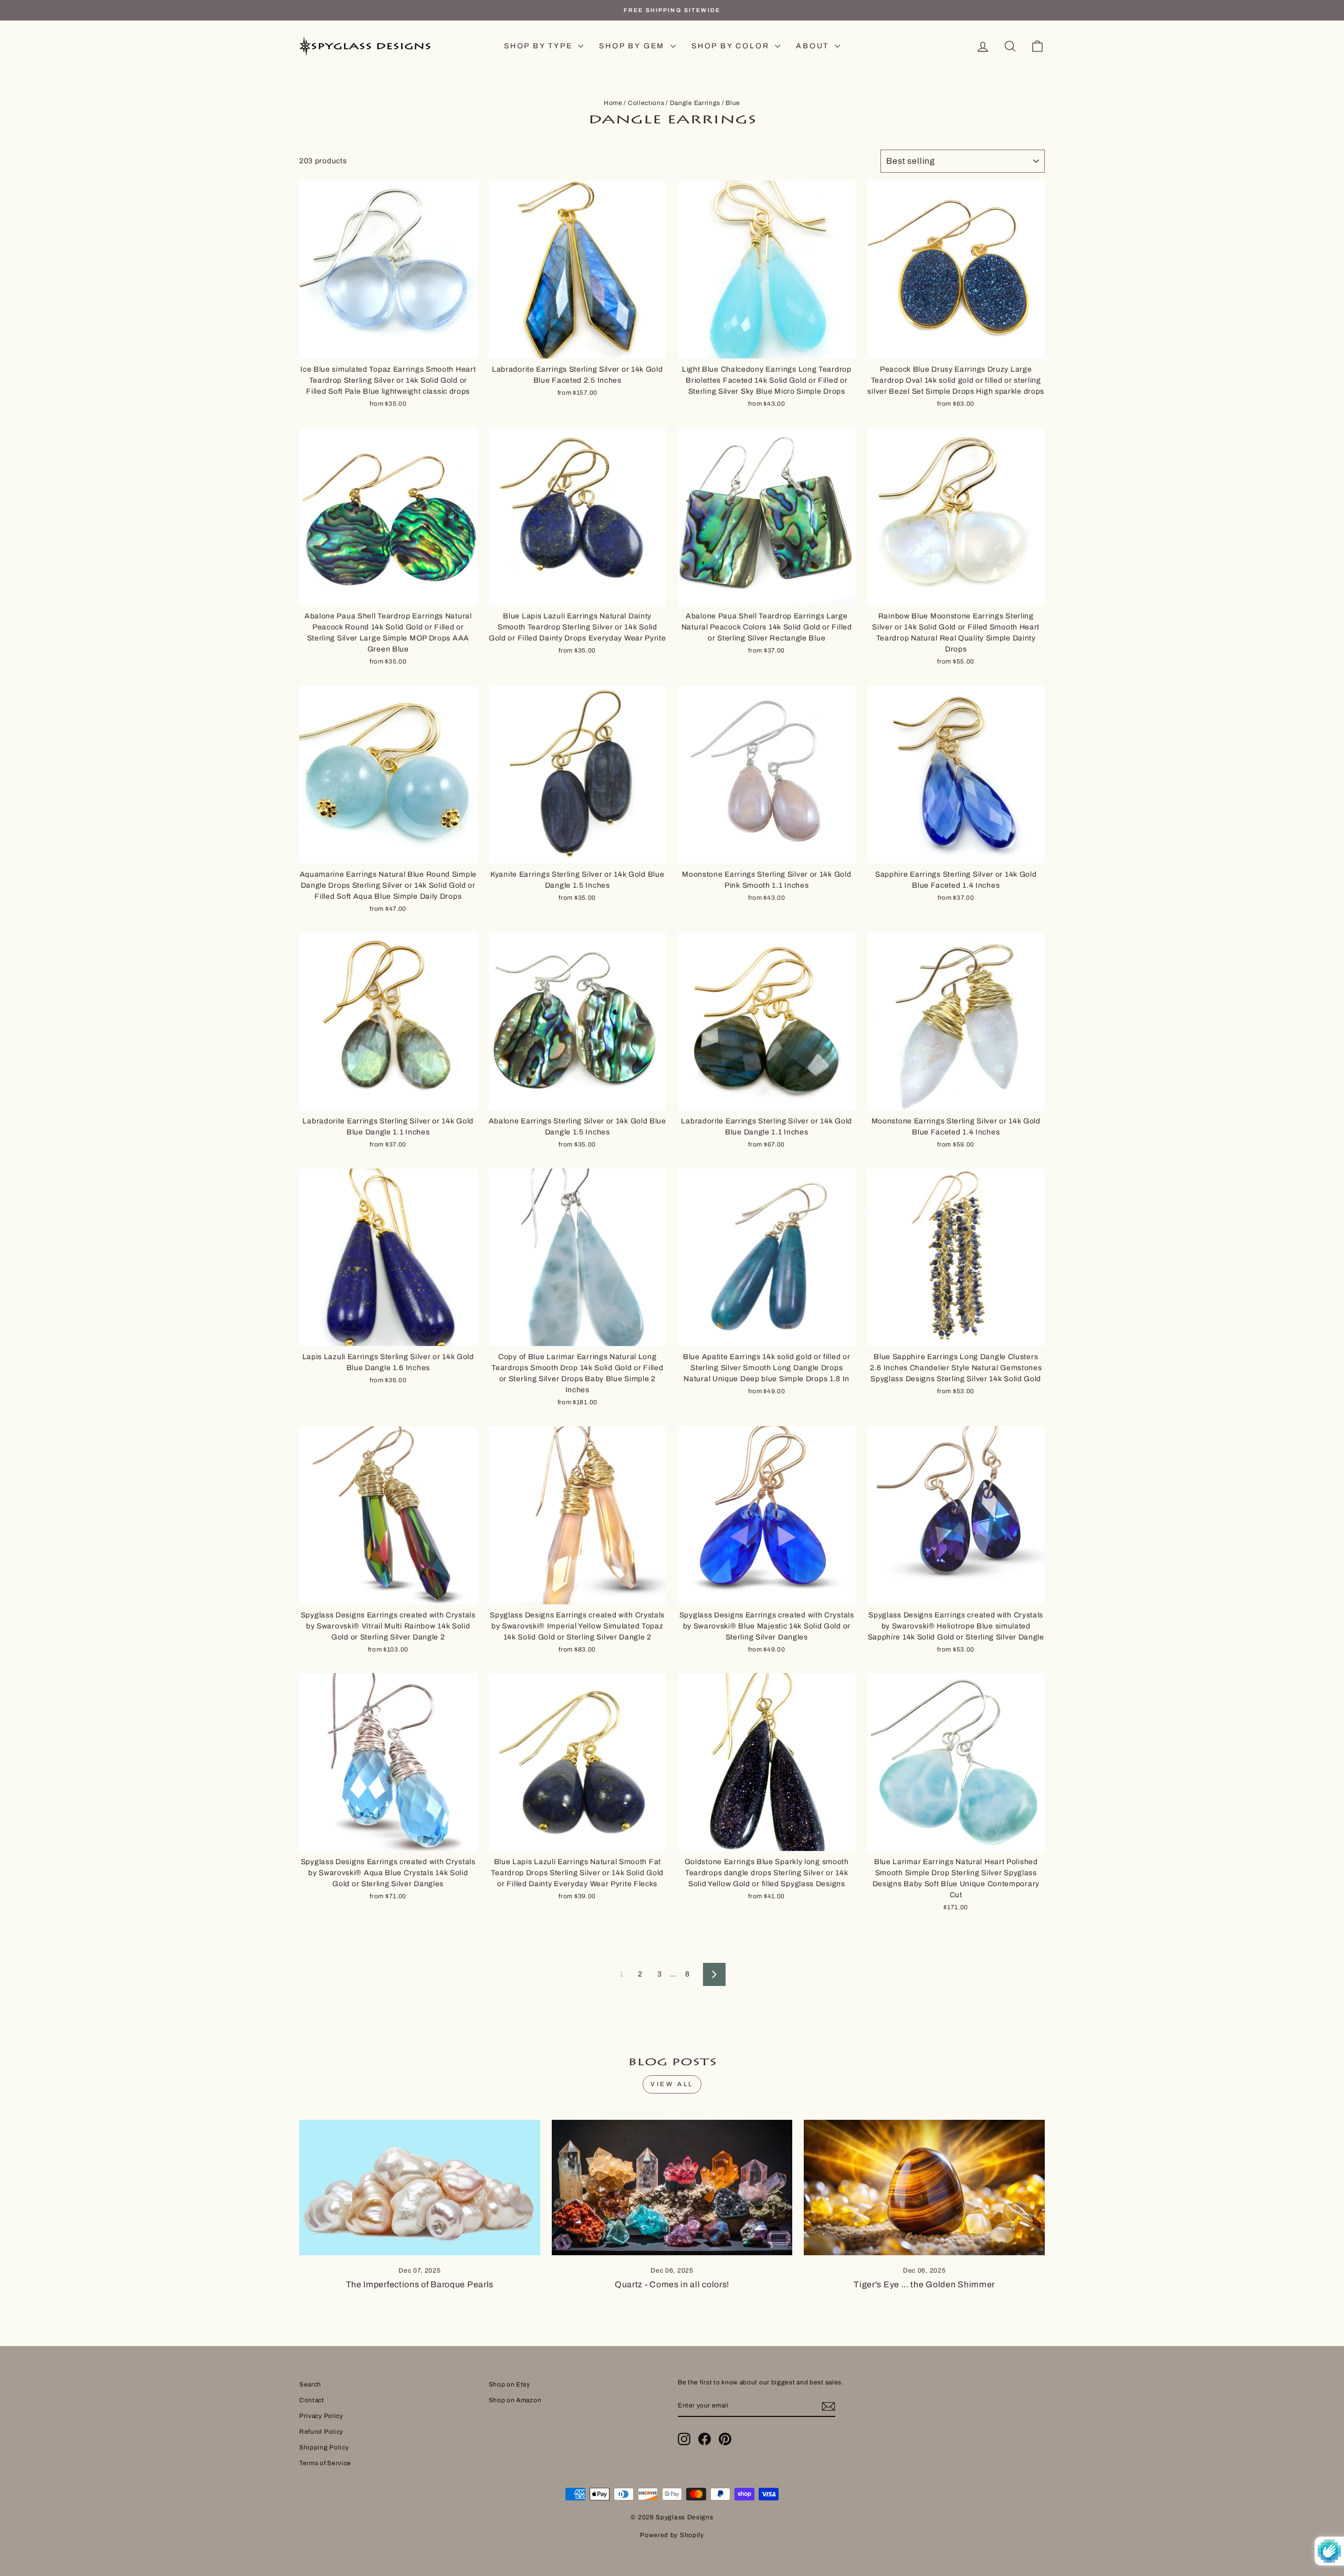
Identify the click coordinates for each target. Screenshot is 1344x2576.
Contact (312, 2400)
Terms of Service (325, 2463)
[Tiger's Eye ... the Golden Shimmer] (924, 2188)
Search (310, 2384)
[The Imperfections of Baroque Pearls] (420, 2188)
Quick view (388, 346)
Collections (646, 103)
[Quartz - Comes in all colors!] (672, 2188)
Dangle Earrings (695, 103)
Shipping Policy (324, 2447)
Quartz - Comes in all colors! (672, 2284)
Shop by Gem (633, 46)
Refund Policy (321, 2432)
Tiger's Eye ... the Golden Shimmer (924, 2284)
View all (672, 2084)
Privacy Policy (321, 2416)
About (814, 46)
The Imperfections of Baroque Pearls (420, 2284)
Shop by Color (732, 46)
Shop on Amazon (515, 2400)
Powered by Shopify (672, 2535)
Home (613, 103)
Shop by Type (540, 46)
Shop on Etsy (510, 2384)
